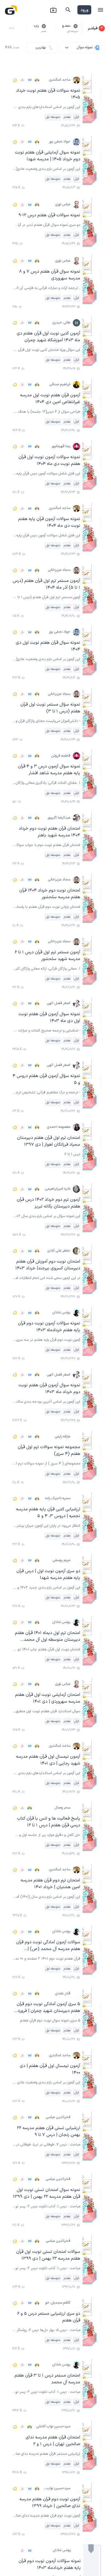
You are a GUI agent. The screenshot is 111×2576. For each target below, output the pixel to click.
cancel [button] (76, 26)
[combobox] (83, 48)
